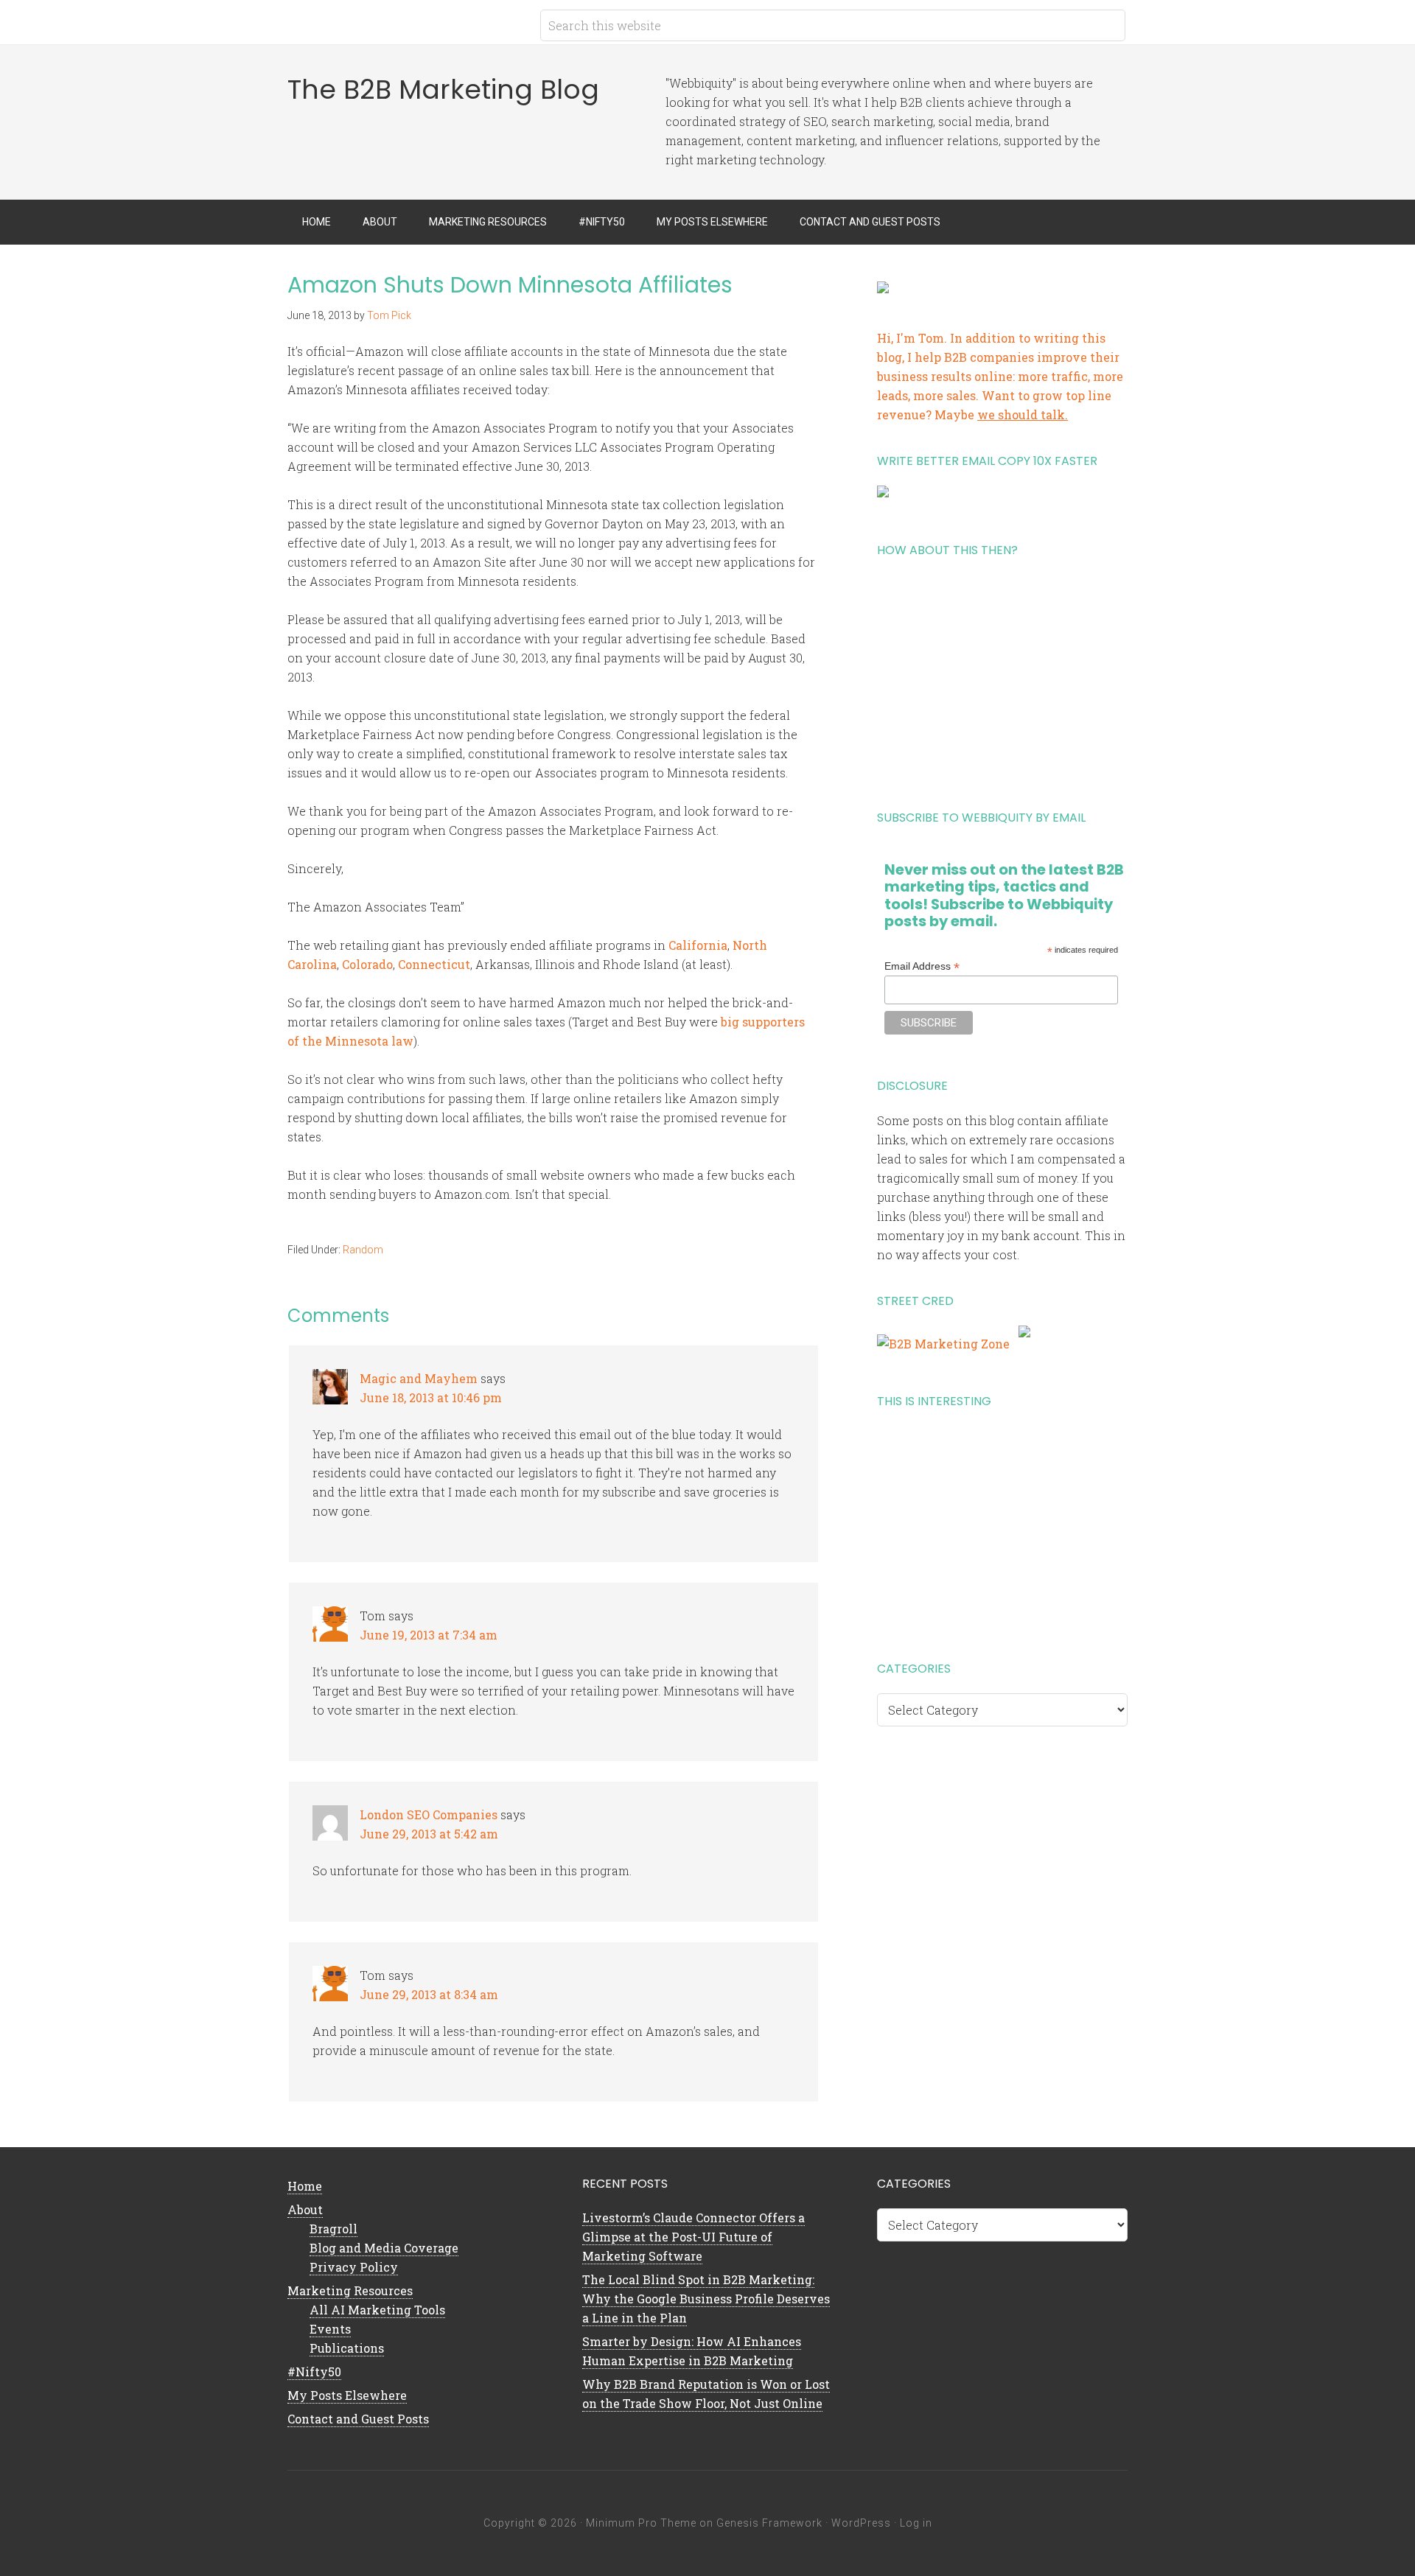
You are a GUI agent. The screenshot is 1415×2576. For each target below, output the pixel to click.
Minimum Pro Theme (641, 2523)
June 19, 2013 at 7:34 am (429, 1635)
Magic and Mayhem (419, 1378)
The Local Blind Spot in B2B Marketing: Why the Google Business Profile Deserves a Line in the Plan (706, 2299)
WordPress (861, 2523)
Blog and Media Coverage (384, 2248)
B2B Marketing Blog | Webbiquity (405, 22)
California (698, 945)
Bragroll (333, 2229)
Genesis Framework (769, 2523)
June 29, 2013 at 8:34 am (429, 1994)
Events (330, 2329)
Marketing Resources (350, 2290)
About (305, 2209)
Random (363, 1250)
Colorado (367, 964)
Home (305, 2186)
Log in (916, 2523)
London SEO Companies (429, 1814)
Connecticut (434, 964)
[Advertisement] (1002, 678)
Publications (347, 2348)
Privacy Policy (354, 2267)
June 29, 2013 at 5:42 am (429, 1834)
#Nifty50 (314, 2372)
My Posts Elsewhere (347, 2395)
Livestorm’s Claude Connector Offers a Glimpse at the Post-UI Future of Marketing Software (693, 2237)
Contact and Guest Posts (358, 2419)
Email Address (922, 966)
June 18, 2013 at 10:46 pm (431, 1397)
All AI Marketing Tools (377, 2310)
